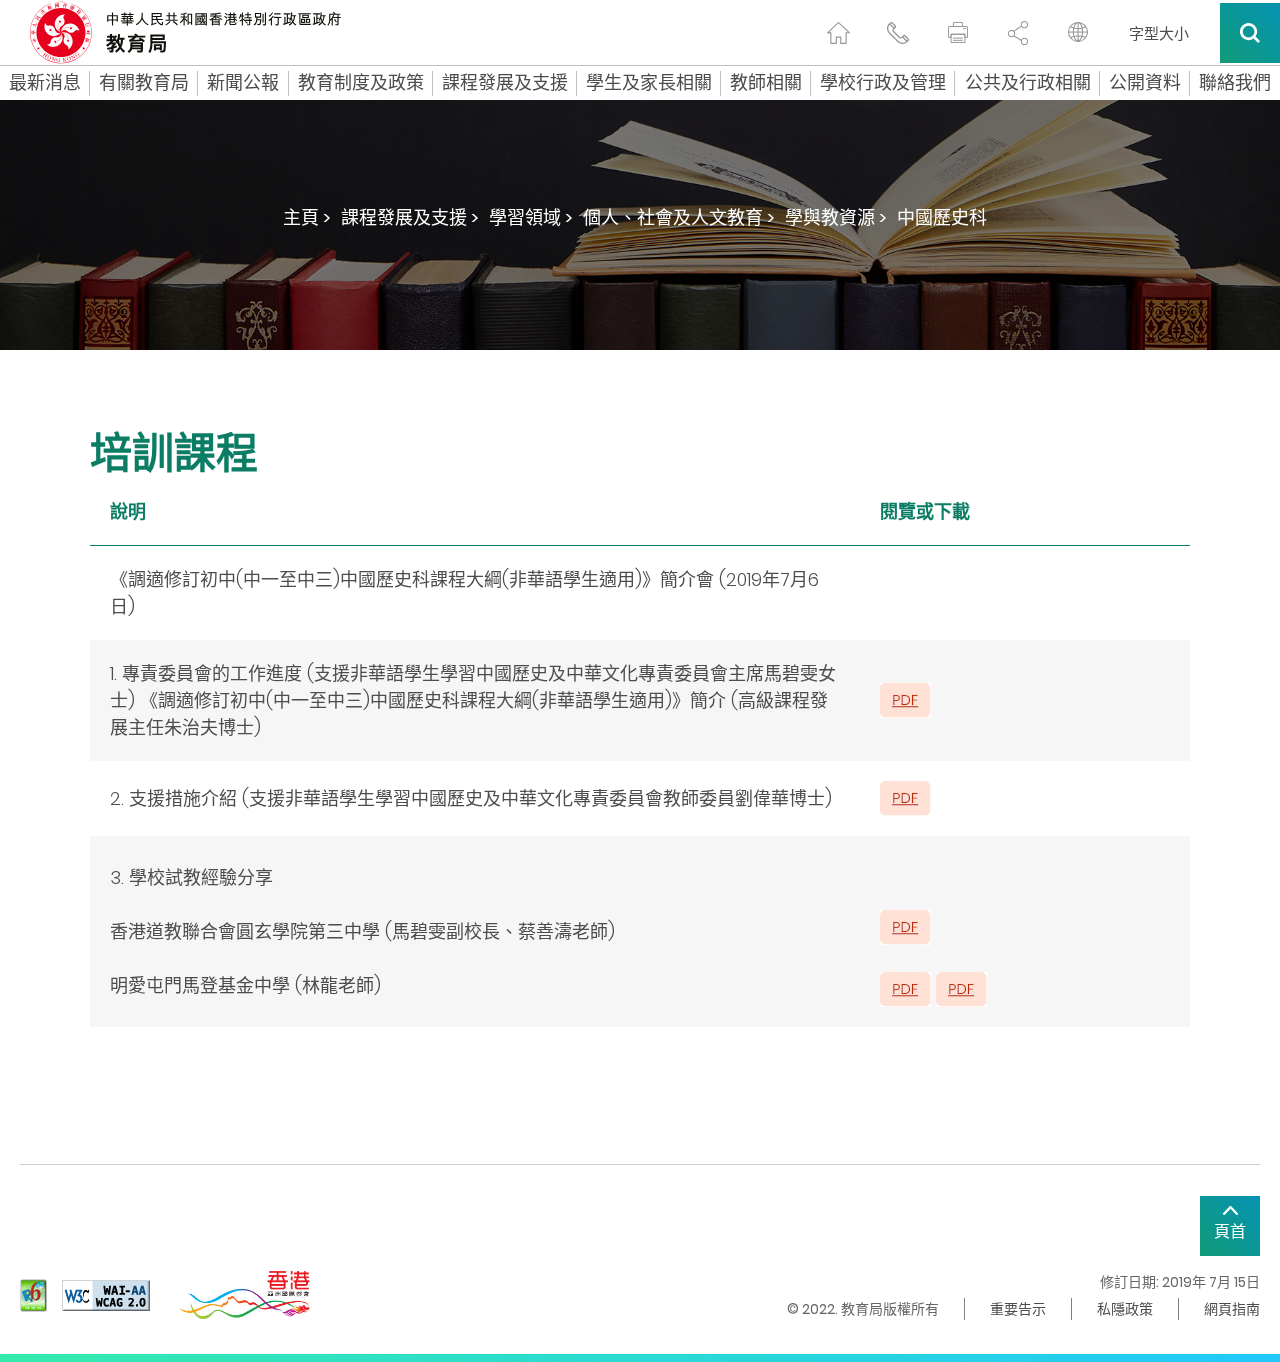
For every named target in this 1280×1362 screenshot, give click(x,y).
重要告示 (1018, 1309)
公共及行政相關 (1028, 83)
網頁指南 (1232, 1309)
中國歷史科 (942, 217)
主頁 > (307, 217)
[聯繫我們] (898, 33)
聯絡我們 (1235, 83)
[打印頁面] (958, 33)
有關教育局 (144, 83)
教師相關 (766, 83)
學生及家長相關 (649, 83)
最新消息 (45, 83)
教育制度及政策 (361, 83)
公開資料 (1145, 83)
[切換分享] (1018, 33)
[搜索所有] (1250, 33)
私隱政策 (1125, 1309)
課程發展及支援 (505, 83)
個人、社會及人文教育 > (679, 217)
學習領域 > (531, 217)
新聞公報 (243, 83)
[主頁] (838, 33)
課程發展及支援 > (410, 217)
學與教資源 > (836, 217)
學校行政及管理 (883, 83)
